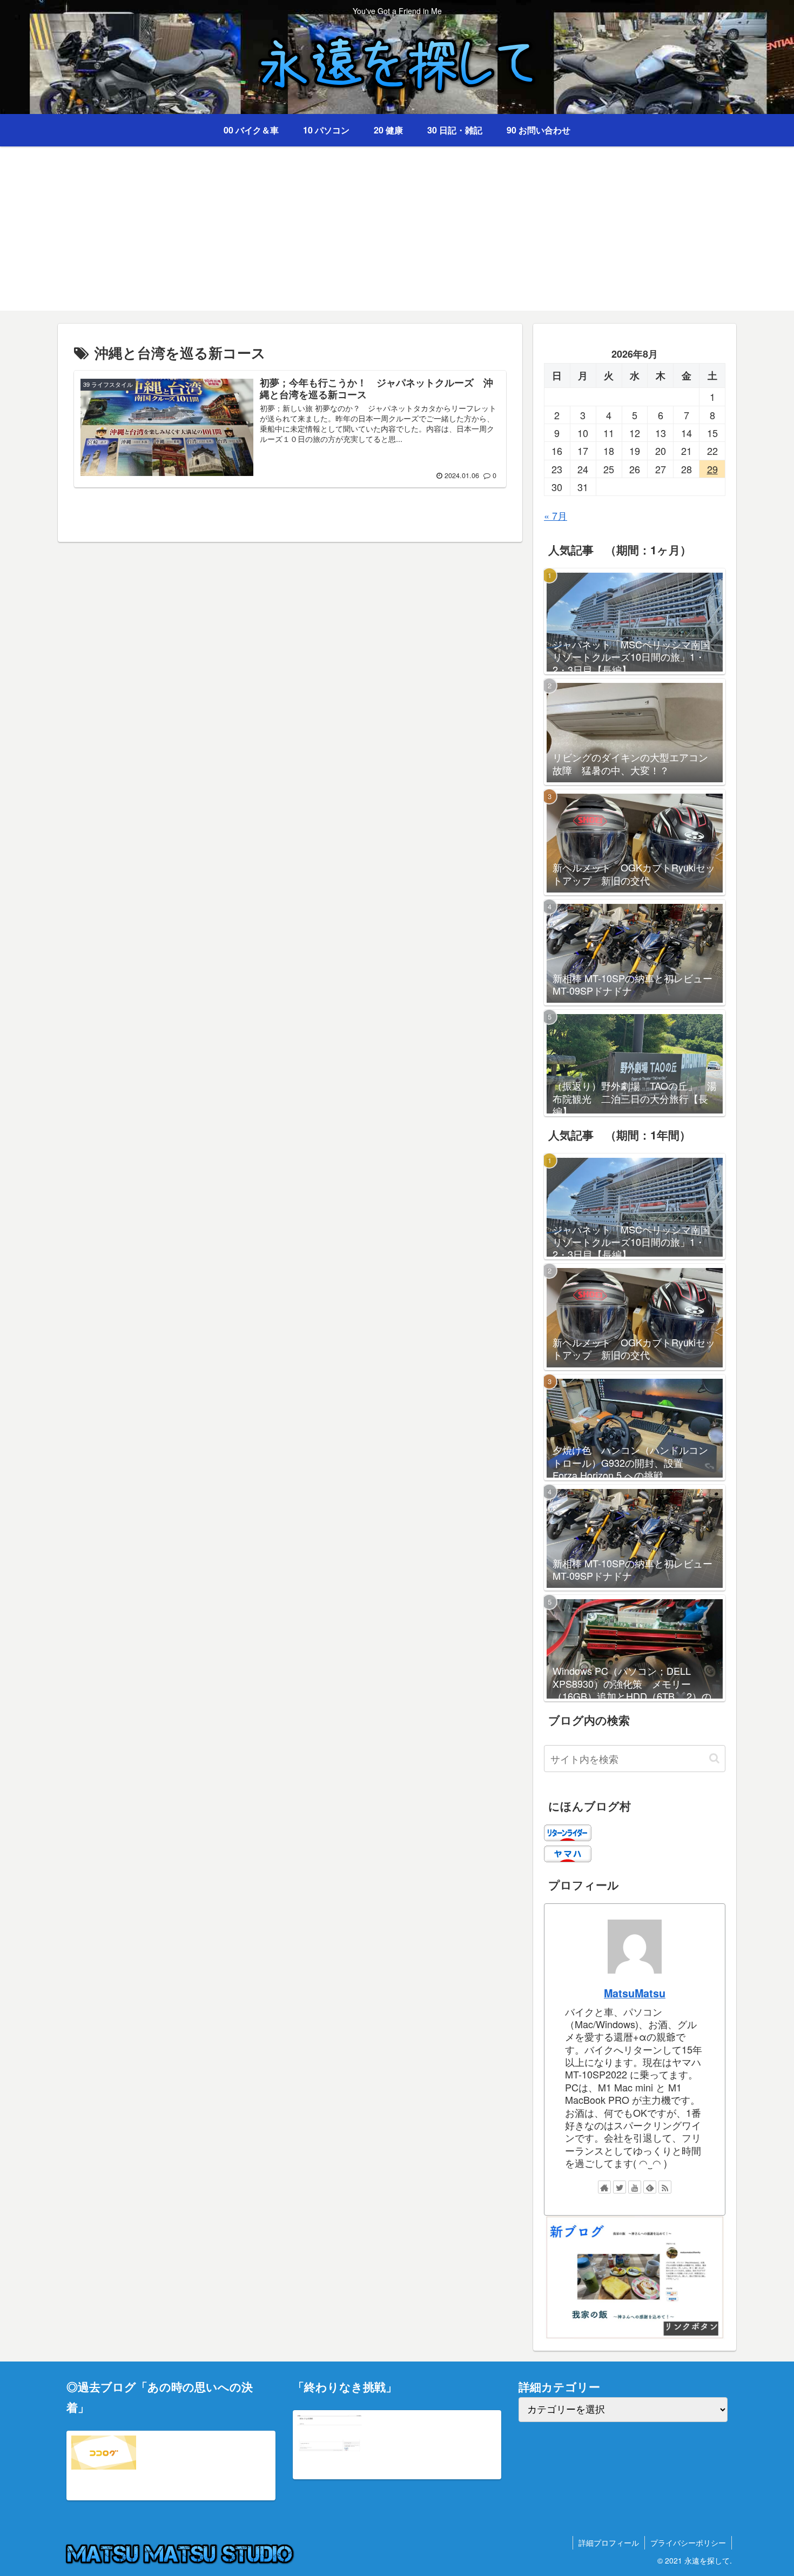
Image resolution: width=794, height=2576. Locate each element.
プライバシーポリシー (688, 2543)
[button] (714, 1758)
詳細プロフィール (609, 2543)
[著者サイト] (604, 2187)
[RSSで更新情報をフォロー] (665, 2187)
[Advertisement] (397, 235)
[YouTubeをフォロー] (635, 2187)
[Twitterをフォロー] (620, 2187)
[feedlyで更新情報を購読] (650, 2187)
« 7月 (556, 515)
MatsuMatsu (635, 1993)
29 (712, 469)
